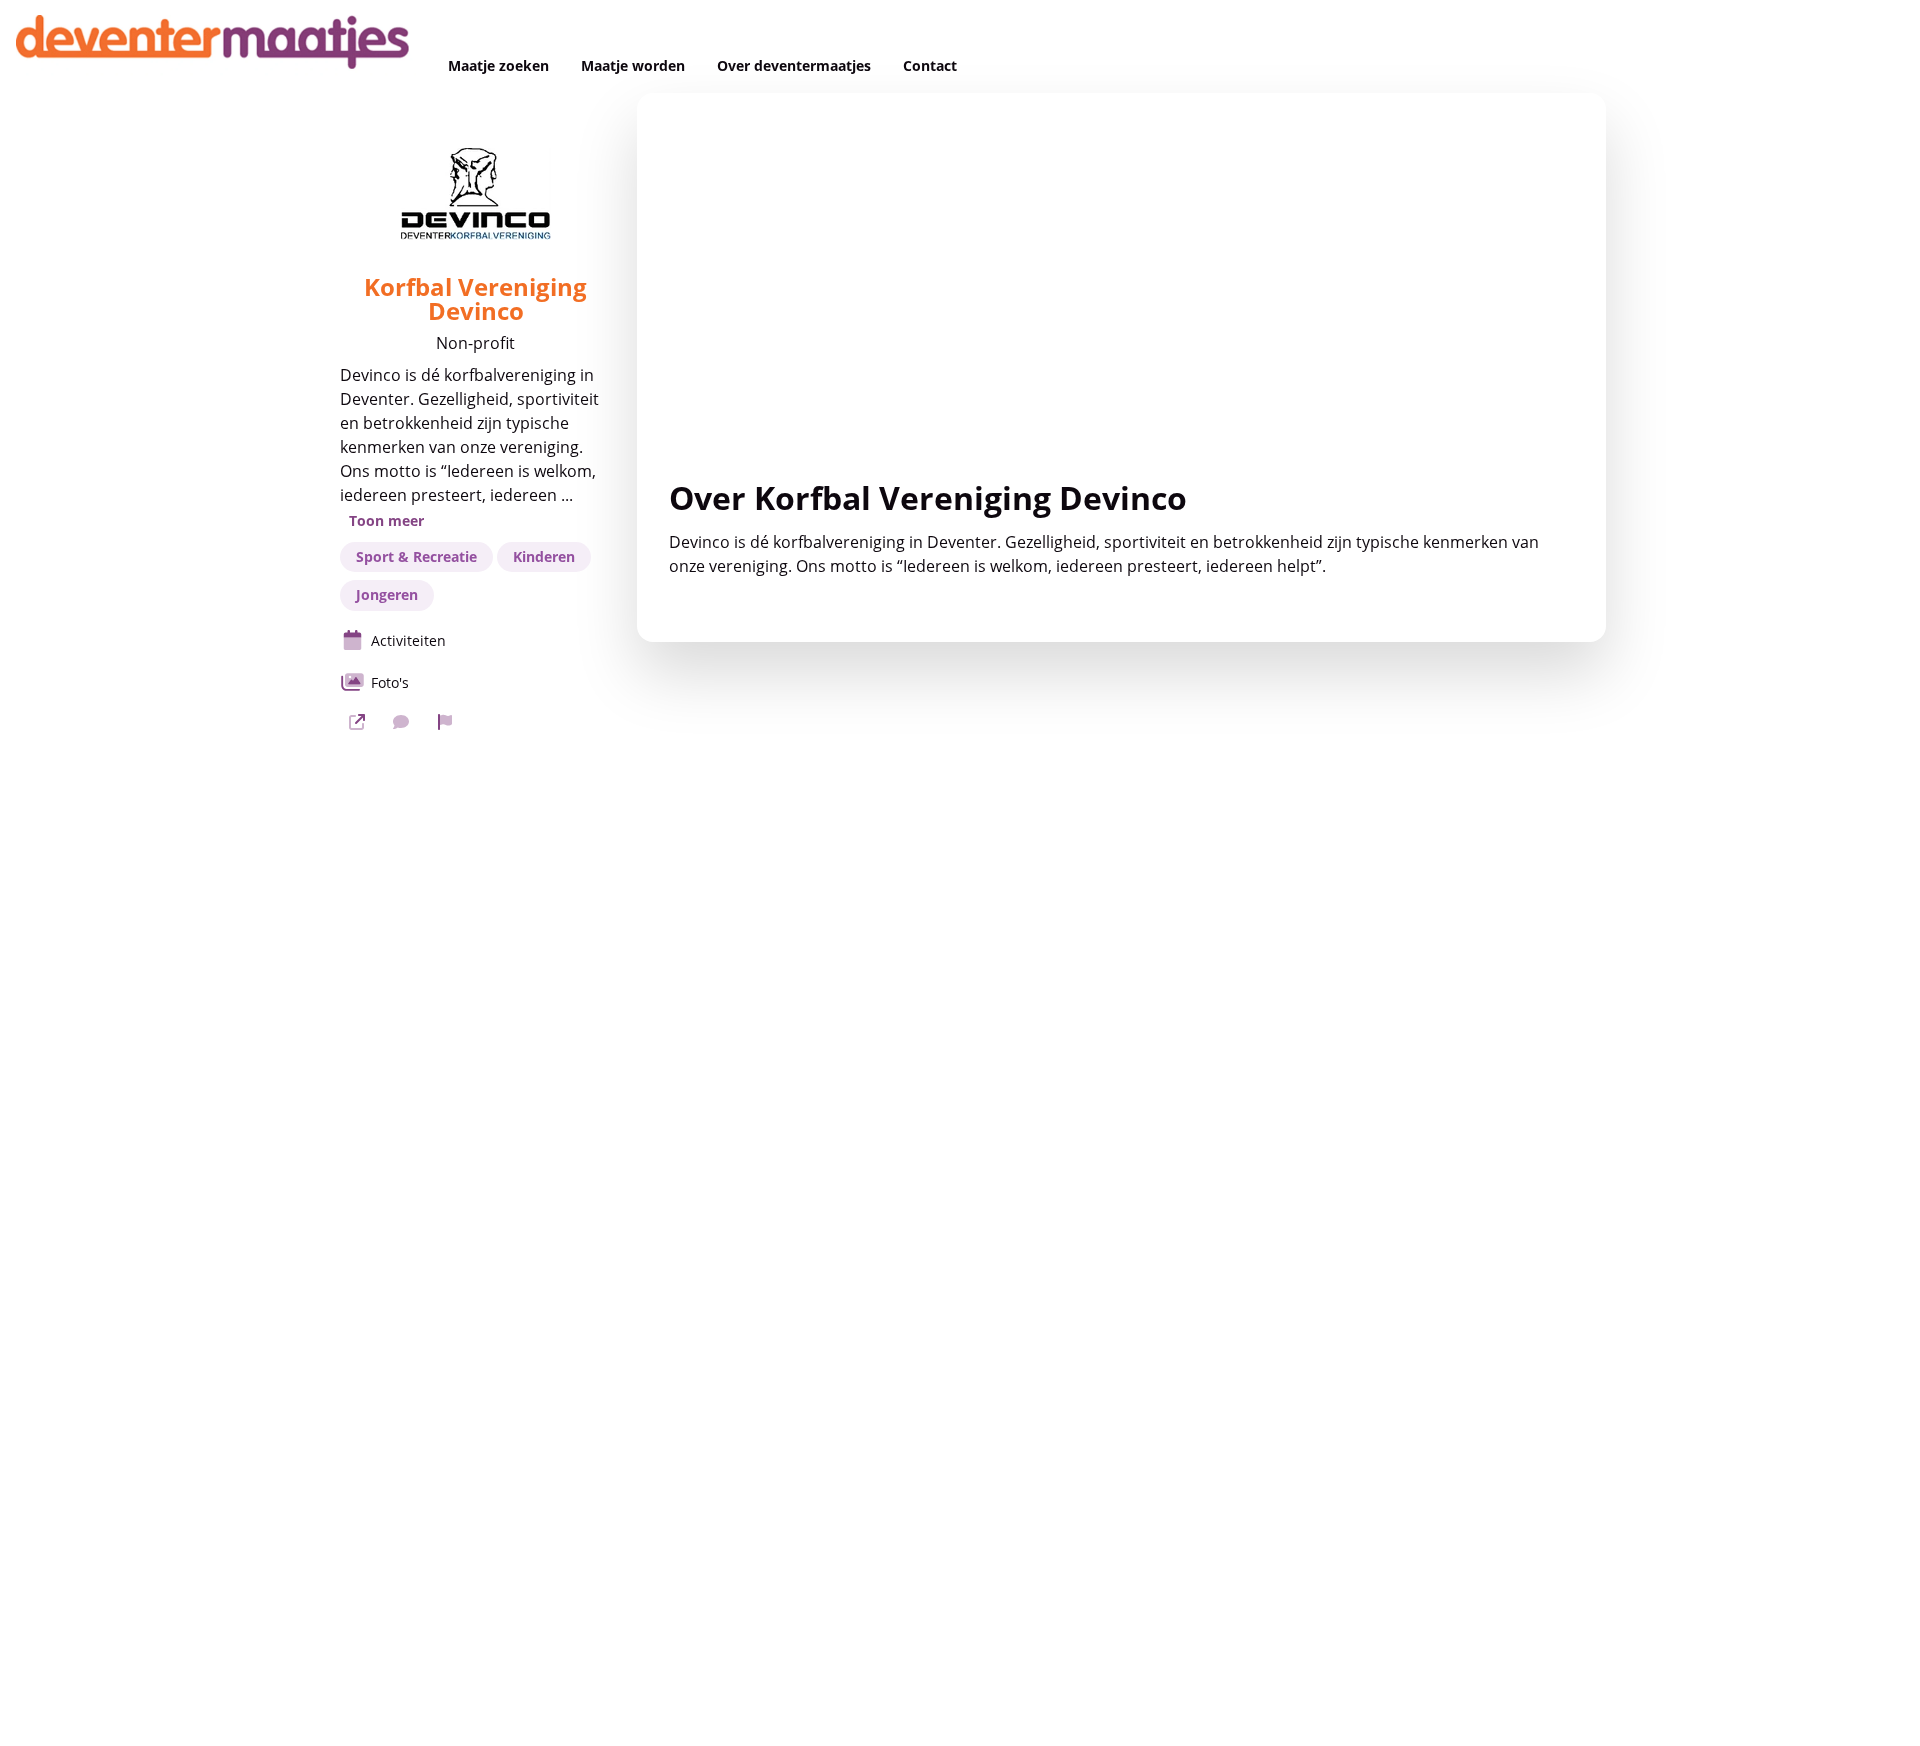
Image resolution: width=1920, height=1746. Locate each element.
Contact (930, 66)
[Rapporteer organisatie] (445, 722)
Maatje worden (633, 66)
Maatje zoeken (498, 66)
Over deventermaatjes (794, 66)
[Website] (357, 722)
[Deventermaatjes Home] (216, 46)
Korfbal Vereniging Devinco (475, 299)
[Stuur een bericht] (401, 722)
